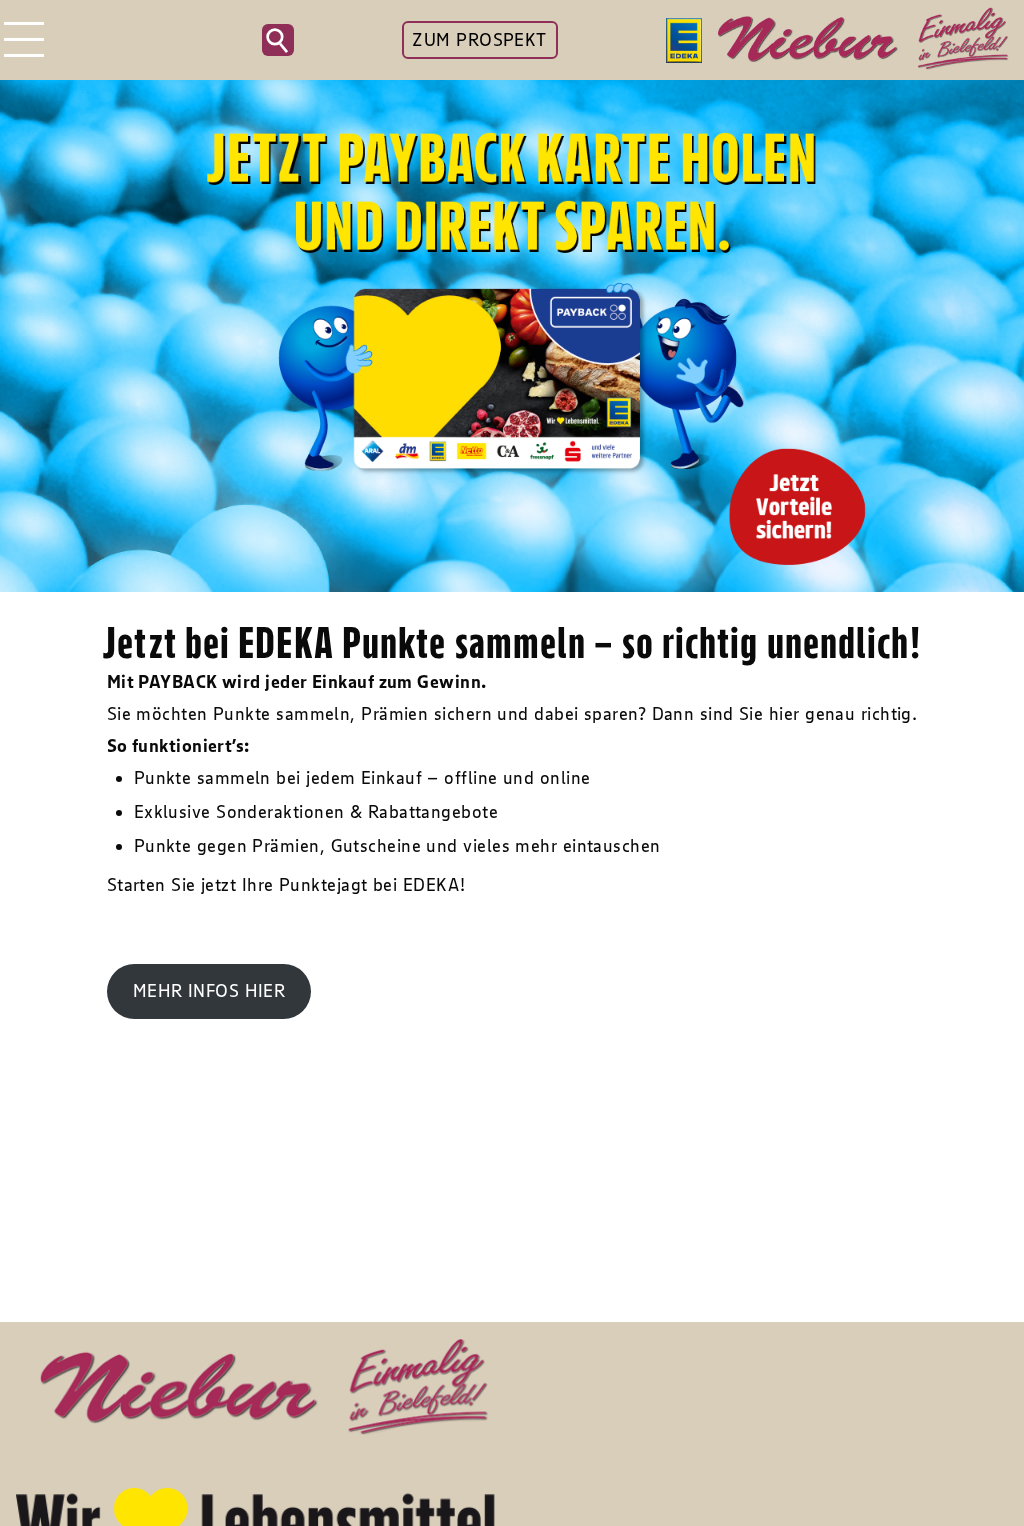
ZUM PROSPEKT (479, 40)
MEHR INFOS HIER (209, 991)
